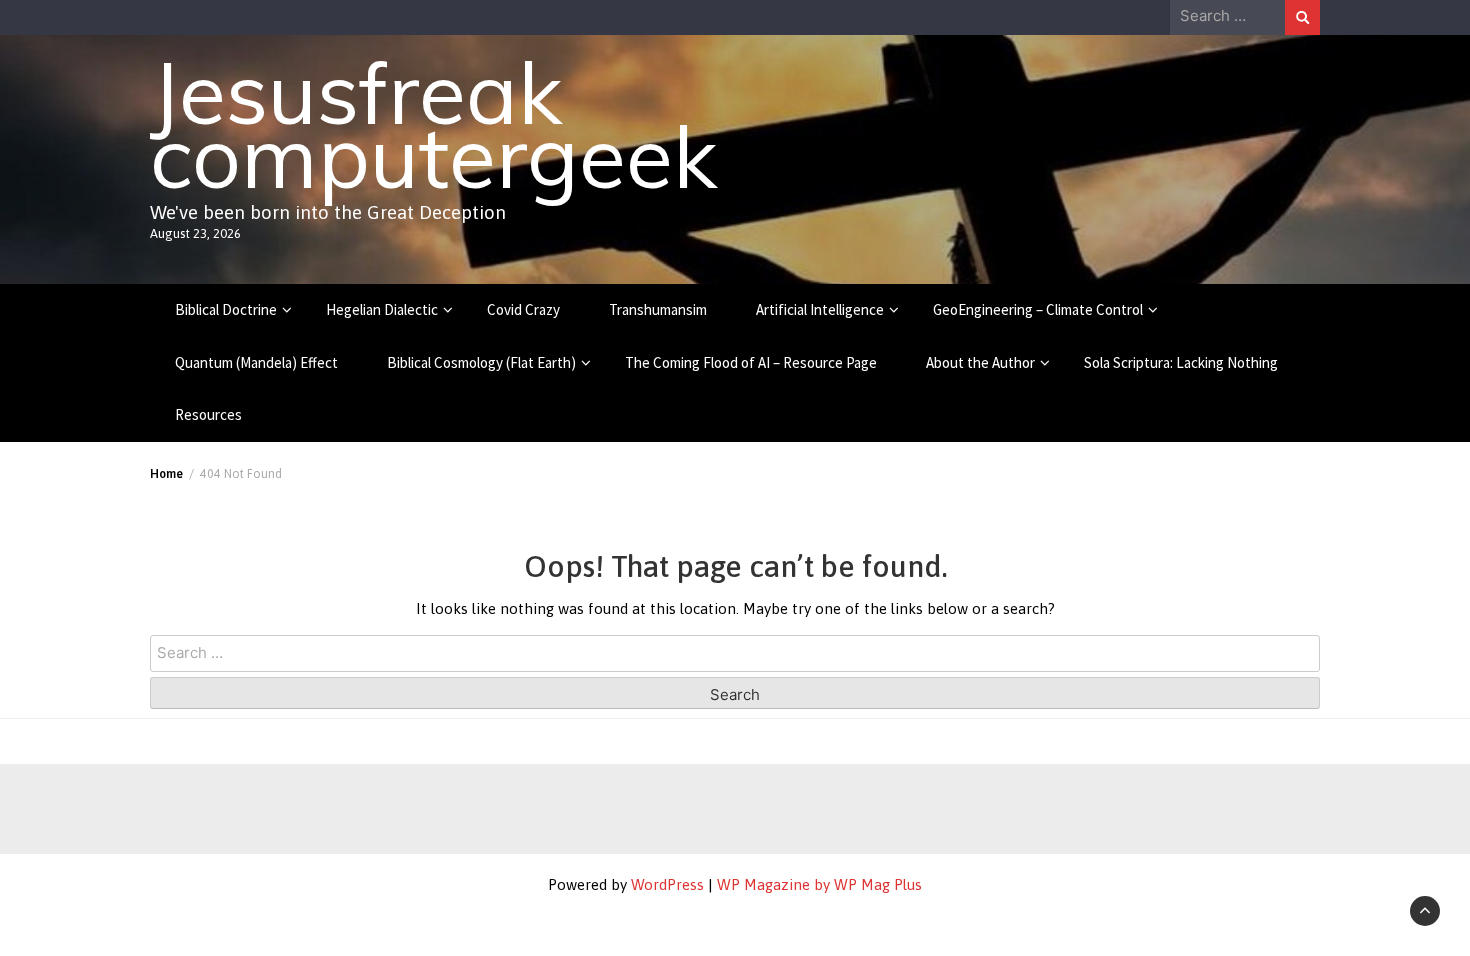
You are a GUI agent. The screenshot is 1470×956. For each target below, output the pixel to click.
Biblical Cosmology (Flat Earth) (481, 362)
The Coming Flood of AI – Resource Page (751, 362)
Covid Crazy (523, 309)
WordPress (667, 884)
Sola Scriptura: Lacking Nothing (1181, 362)
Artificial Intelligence (820, 309)
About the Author (980, 362)
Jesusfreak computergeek (433, 124)
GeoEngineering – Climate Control (1038, 309)
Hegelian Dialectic (382, 309)
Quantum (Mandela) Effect (256, 362)
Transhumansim (658, 309)
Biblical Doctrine (226, 309)
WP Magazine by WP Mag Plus (819, 884)
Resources (208, 414)
